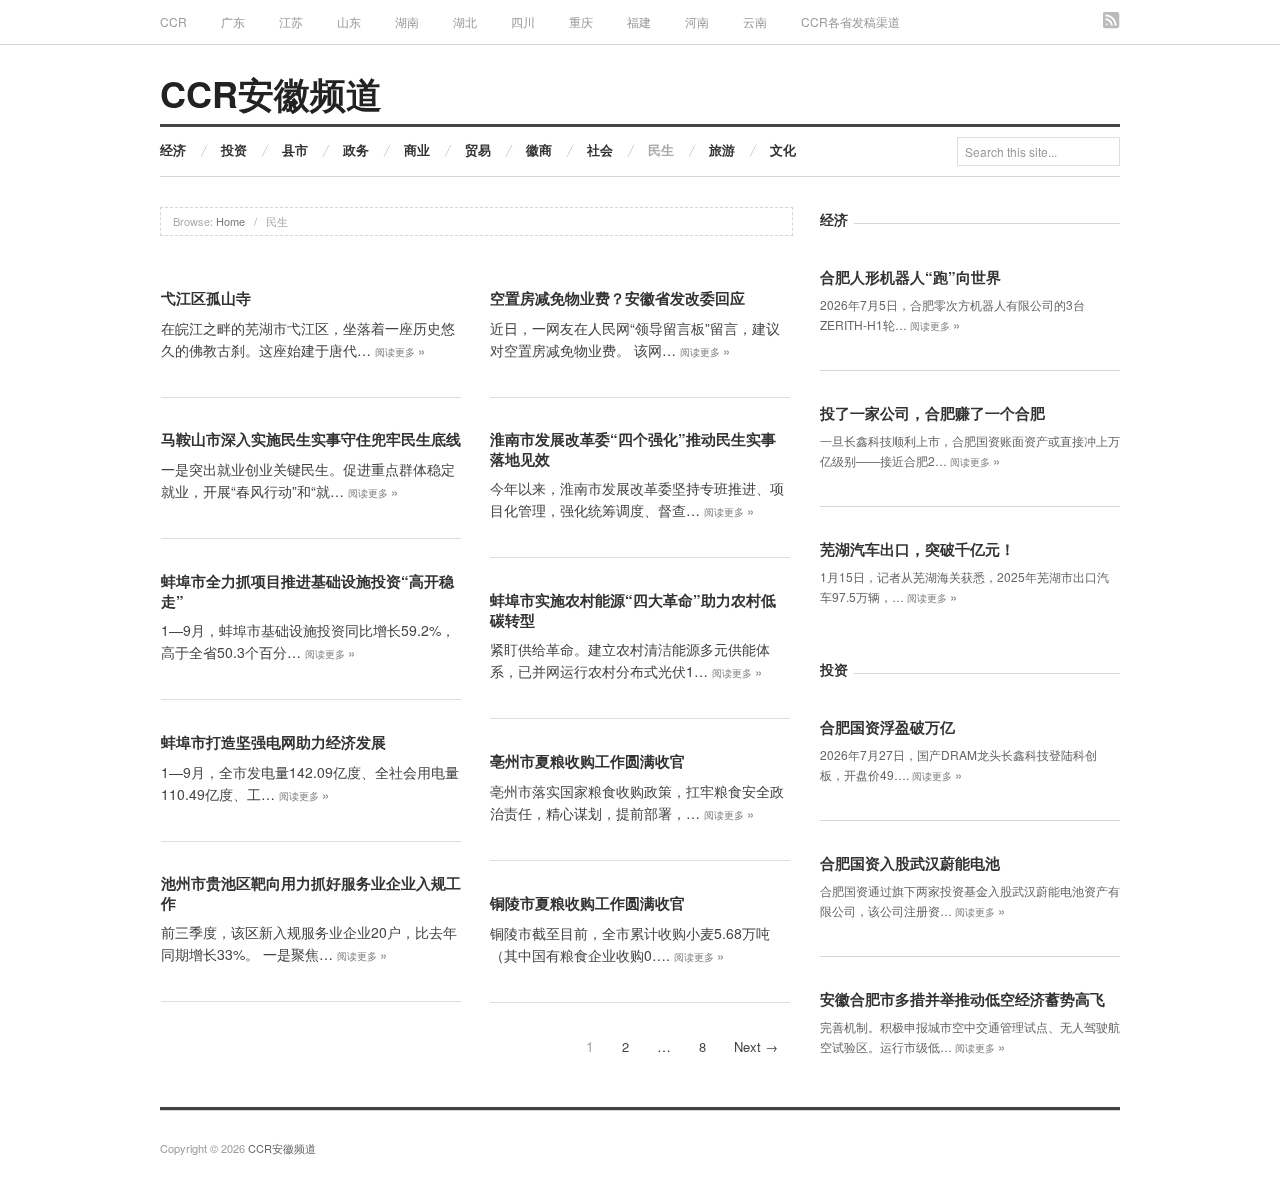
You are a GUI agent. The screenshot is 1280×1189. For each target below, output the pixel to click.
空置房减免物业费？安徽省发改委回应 (617, 298)
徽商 (539, 149)
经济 (173, 149)
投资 (234, 149)
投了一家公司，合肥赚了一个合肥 (932, 413)
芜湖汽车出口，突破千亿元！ (917, 549)
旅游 (722, 149)
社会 (600, 149)
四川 (523, 21)
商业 (417, 149)
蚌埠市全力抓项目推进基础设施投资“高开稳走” (307, 591)
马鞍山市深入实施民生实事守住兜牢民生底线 (311, 439)
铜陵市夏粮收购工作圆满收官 (587, 903)
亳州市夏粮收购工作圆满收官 (587, 761)
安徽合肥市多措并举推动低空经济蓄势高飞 (962, 999)
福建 (639, 21)
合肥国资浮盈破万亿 (887, 727)
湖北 (465, 21)
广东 (233, 21)
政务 (356, 149)
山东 (349, 21)
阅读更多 (400, 352)
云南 (755, 21)
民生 (661, 149)
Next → (756, 1046)
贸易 (478, 149)
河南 (697, 21)
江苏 (291, 21)
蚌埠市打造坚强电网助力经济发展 (273, 742)
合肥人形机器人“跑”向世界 (910, 277)
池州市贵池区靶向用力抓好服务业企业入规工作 (311, 893)
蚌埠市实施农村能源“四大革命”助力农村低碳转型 (633, 610)
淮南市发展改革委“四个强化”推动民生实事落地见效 (633, 449)
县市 (295, 149)
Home (230, 221)
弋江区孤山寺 (206, 298)
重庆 (581, 21)
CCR (173, 21)
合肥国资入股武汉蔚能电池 (910, 863)
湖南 (407, 21)
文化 (783, 149)
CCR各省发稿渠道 (850, 21)
